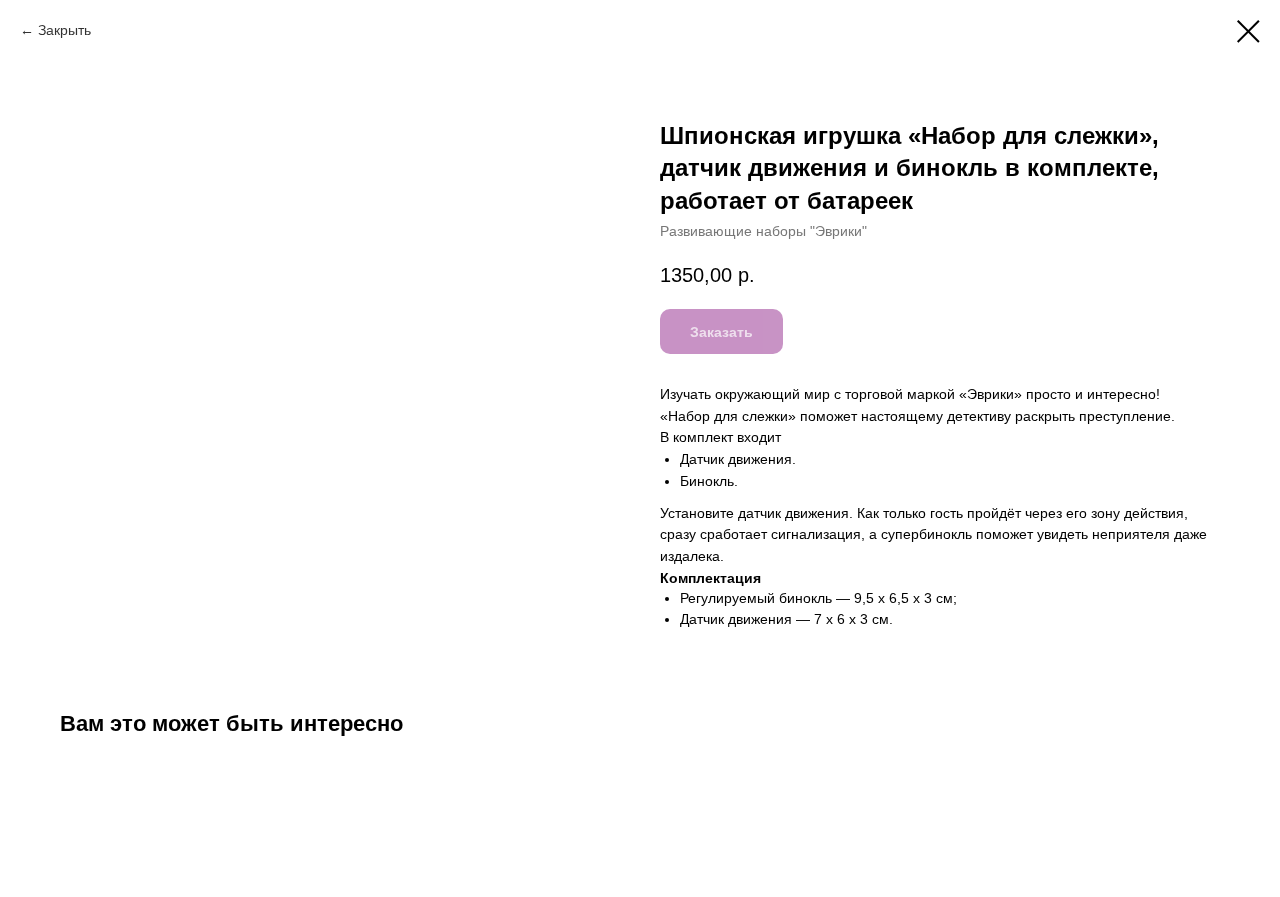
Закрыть (64, 30)
